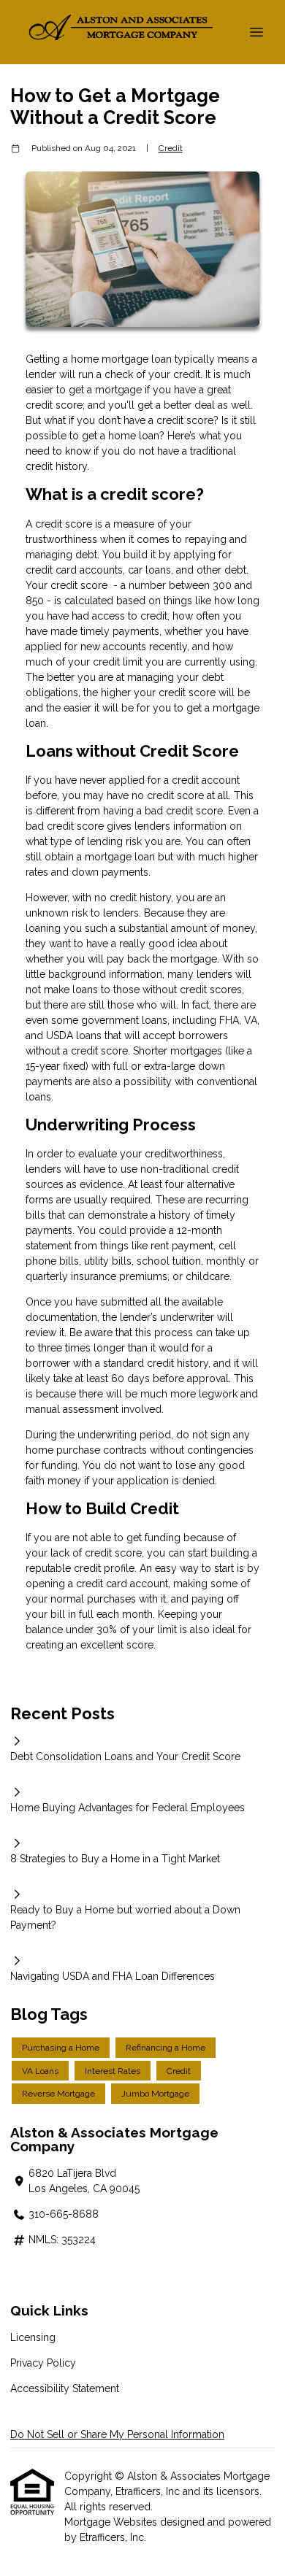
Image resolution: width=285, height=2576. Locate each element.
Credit (171, 148)
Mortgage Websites (112, 2522)
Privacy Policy (43, 2363)
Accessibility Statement (65, 2388)
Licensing (33, 2337)
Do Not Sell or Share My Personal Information (117, 2434)
